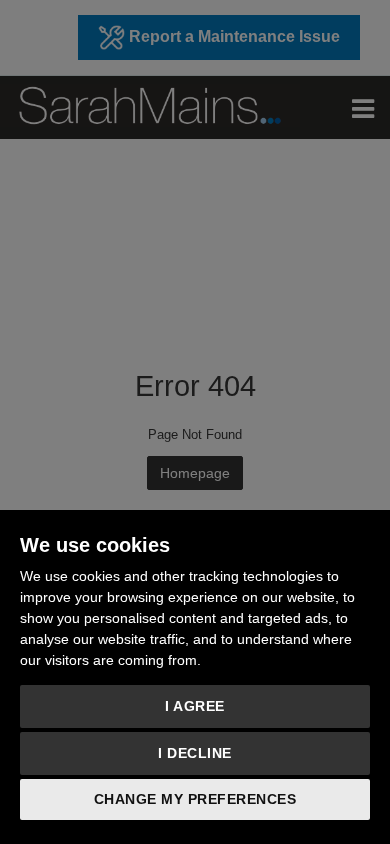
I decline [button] (195, 753)
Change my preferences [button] (195, 799)
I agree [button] (195, 706)
